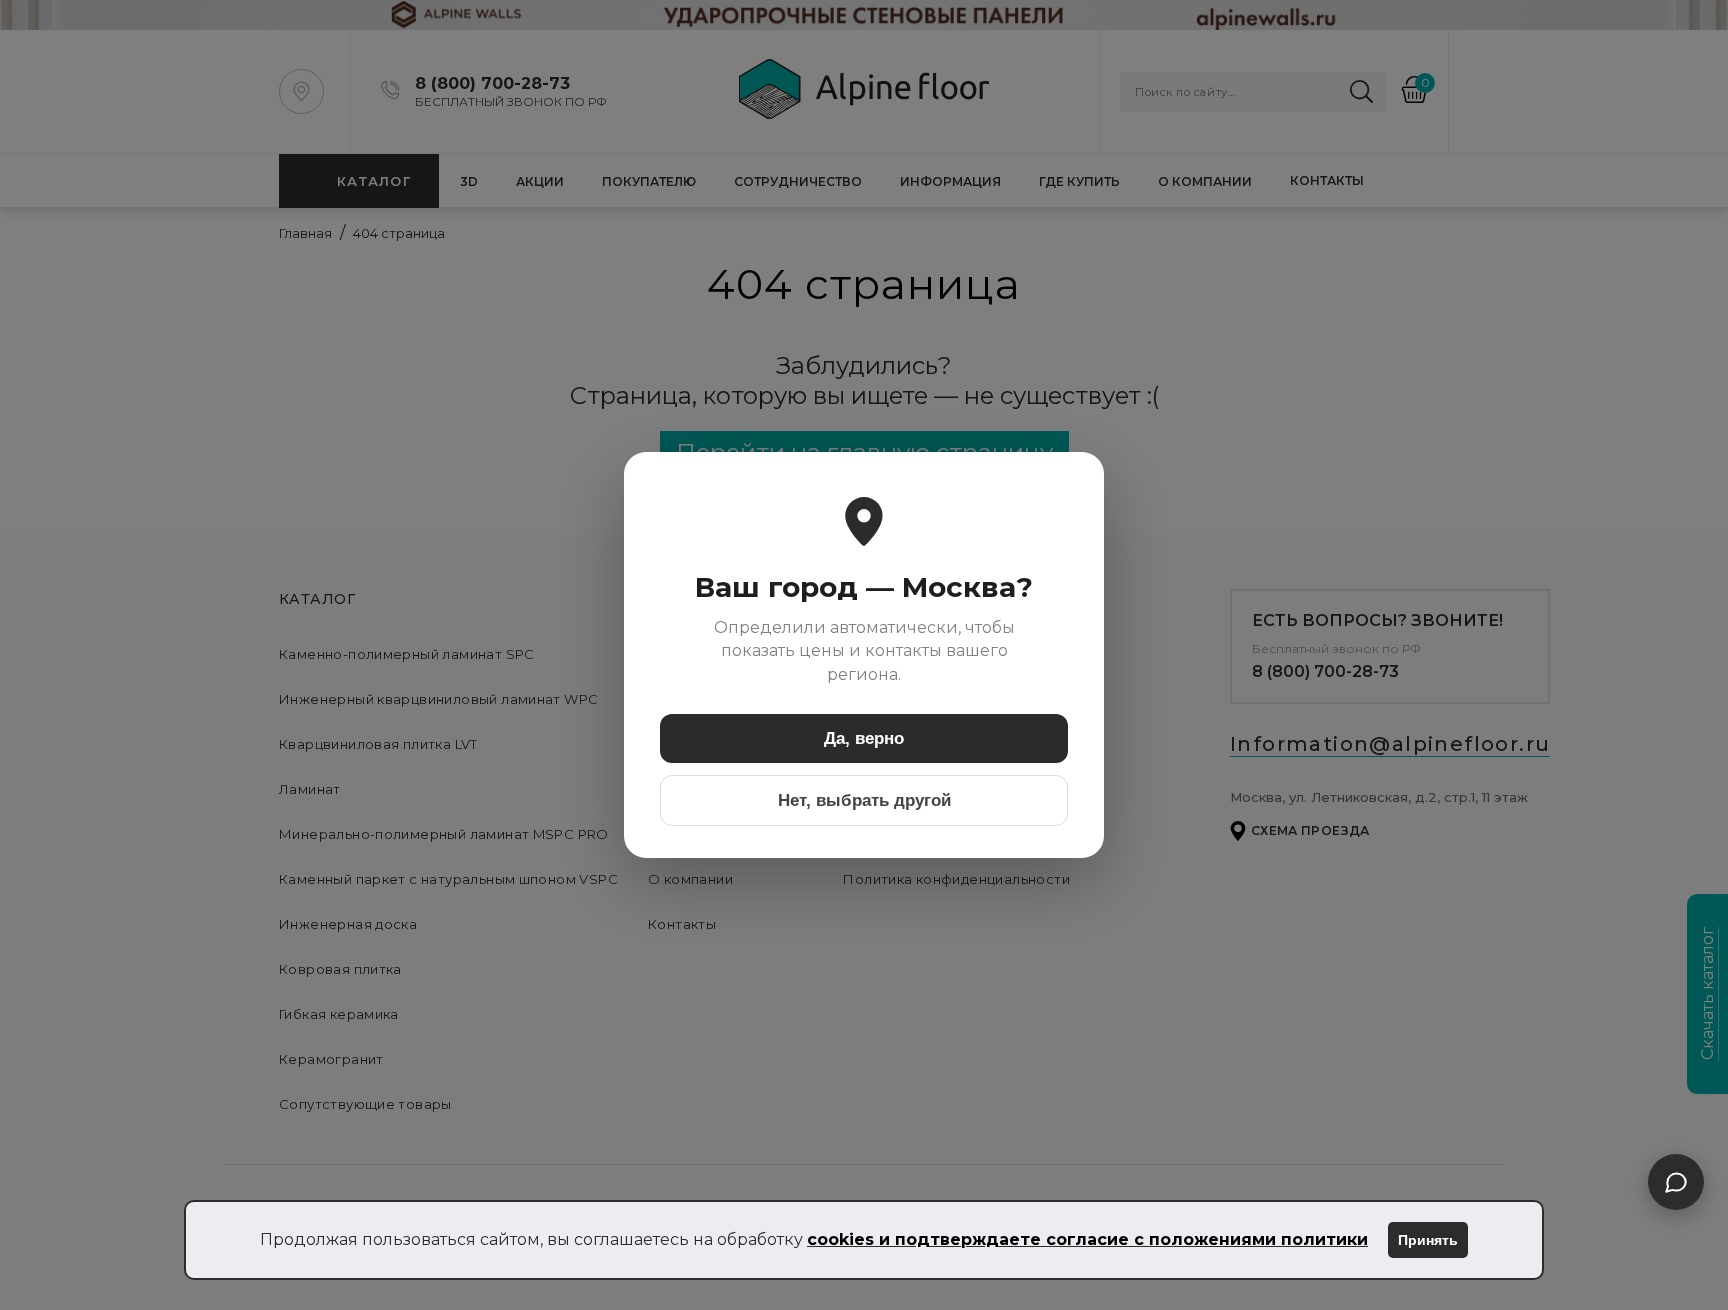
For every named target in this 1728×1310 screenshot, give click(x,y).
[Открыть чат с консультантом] (1676, 1182)
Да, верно (864, 738)
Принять (1428, 1240)
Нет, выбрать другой (864, 800)
